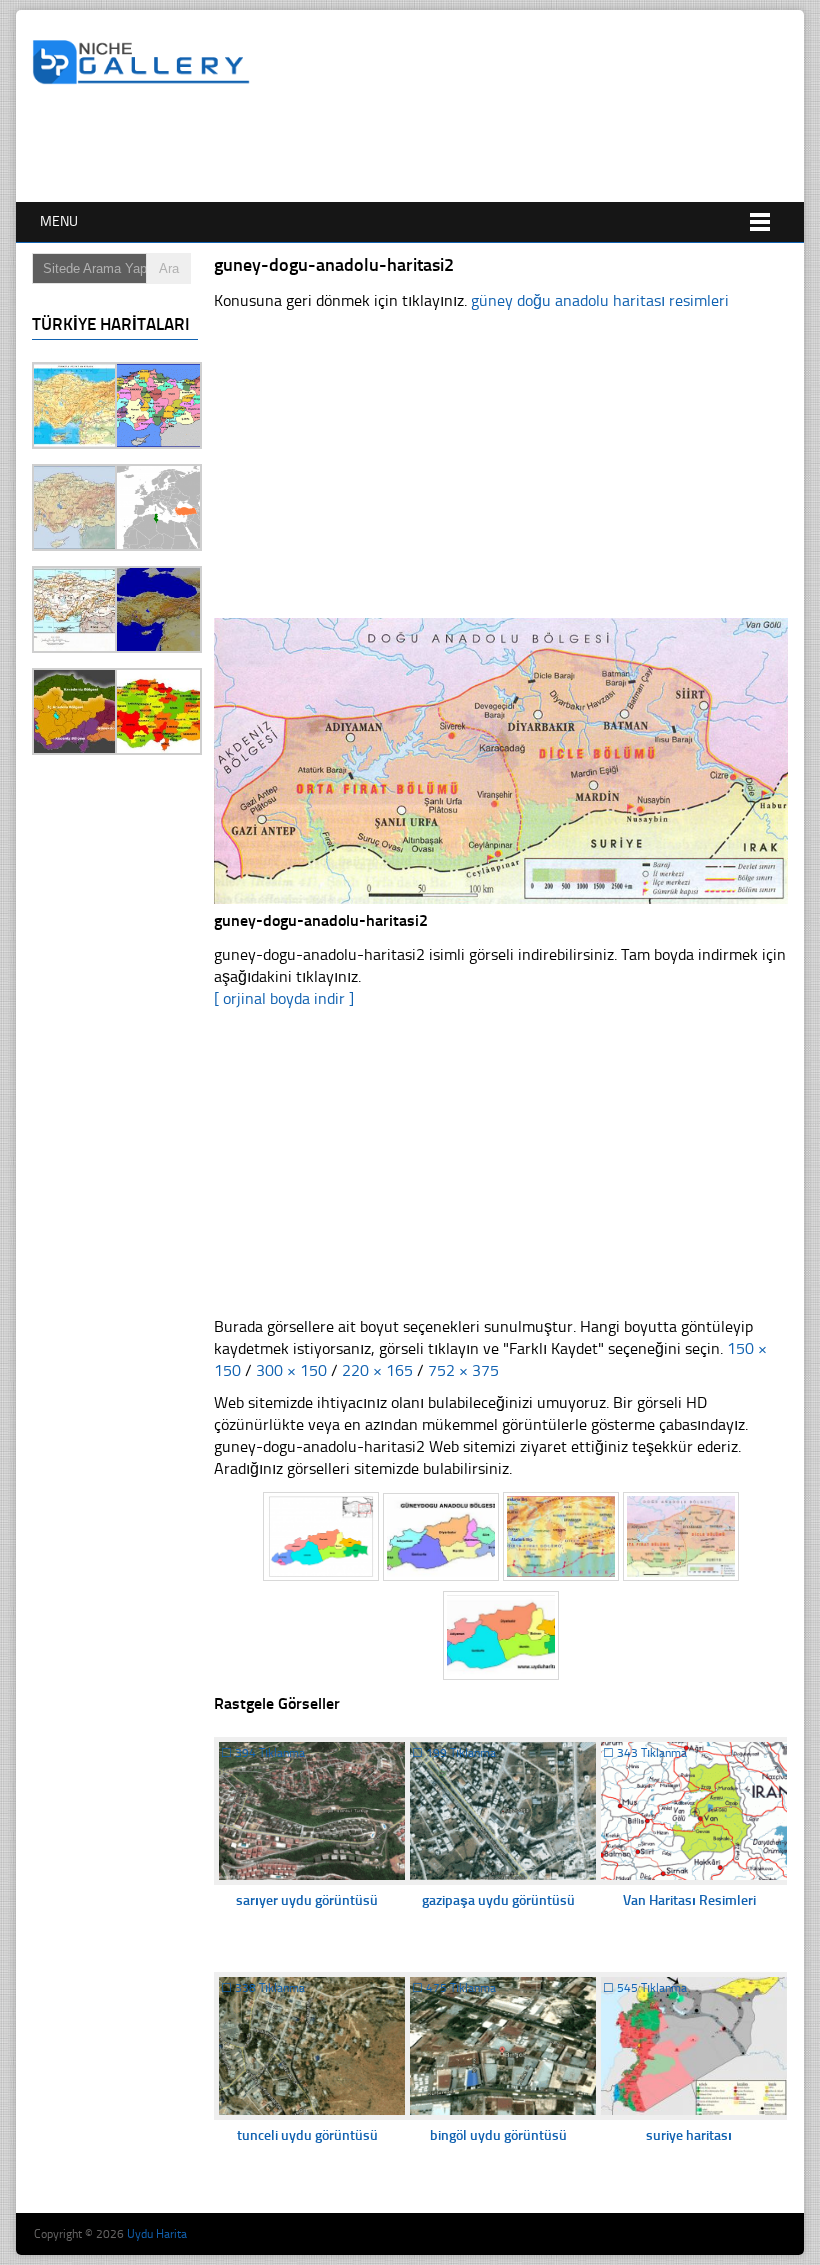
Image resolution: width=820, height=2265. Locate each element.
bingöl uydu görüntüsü (498, 2135)
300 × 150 (291, 1370)
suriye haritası (689, 2135)
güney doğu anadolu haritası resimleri (600, 300)
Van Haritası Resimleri (689, 1900)
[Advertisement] (396, 147)
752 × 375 (463, 1370)
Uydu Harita (157, 2234)
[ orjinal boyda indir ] (284, 998)
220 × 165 (377, 1370)
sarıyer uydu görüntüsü (307, 1900)
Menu (59, 221)
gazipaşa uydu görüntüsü (498, 1900)
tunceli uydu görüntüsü (307, 2135)
